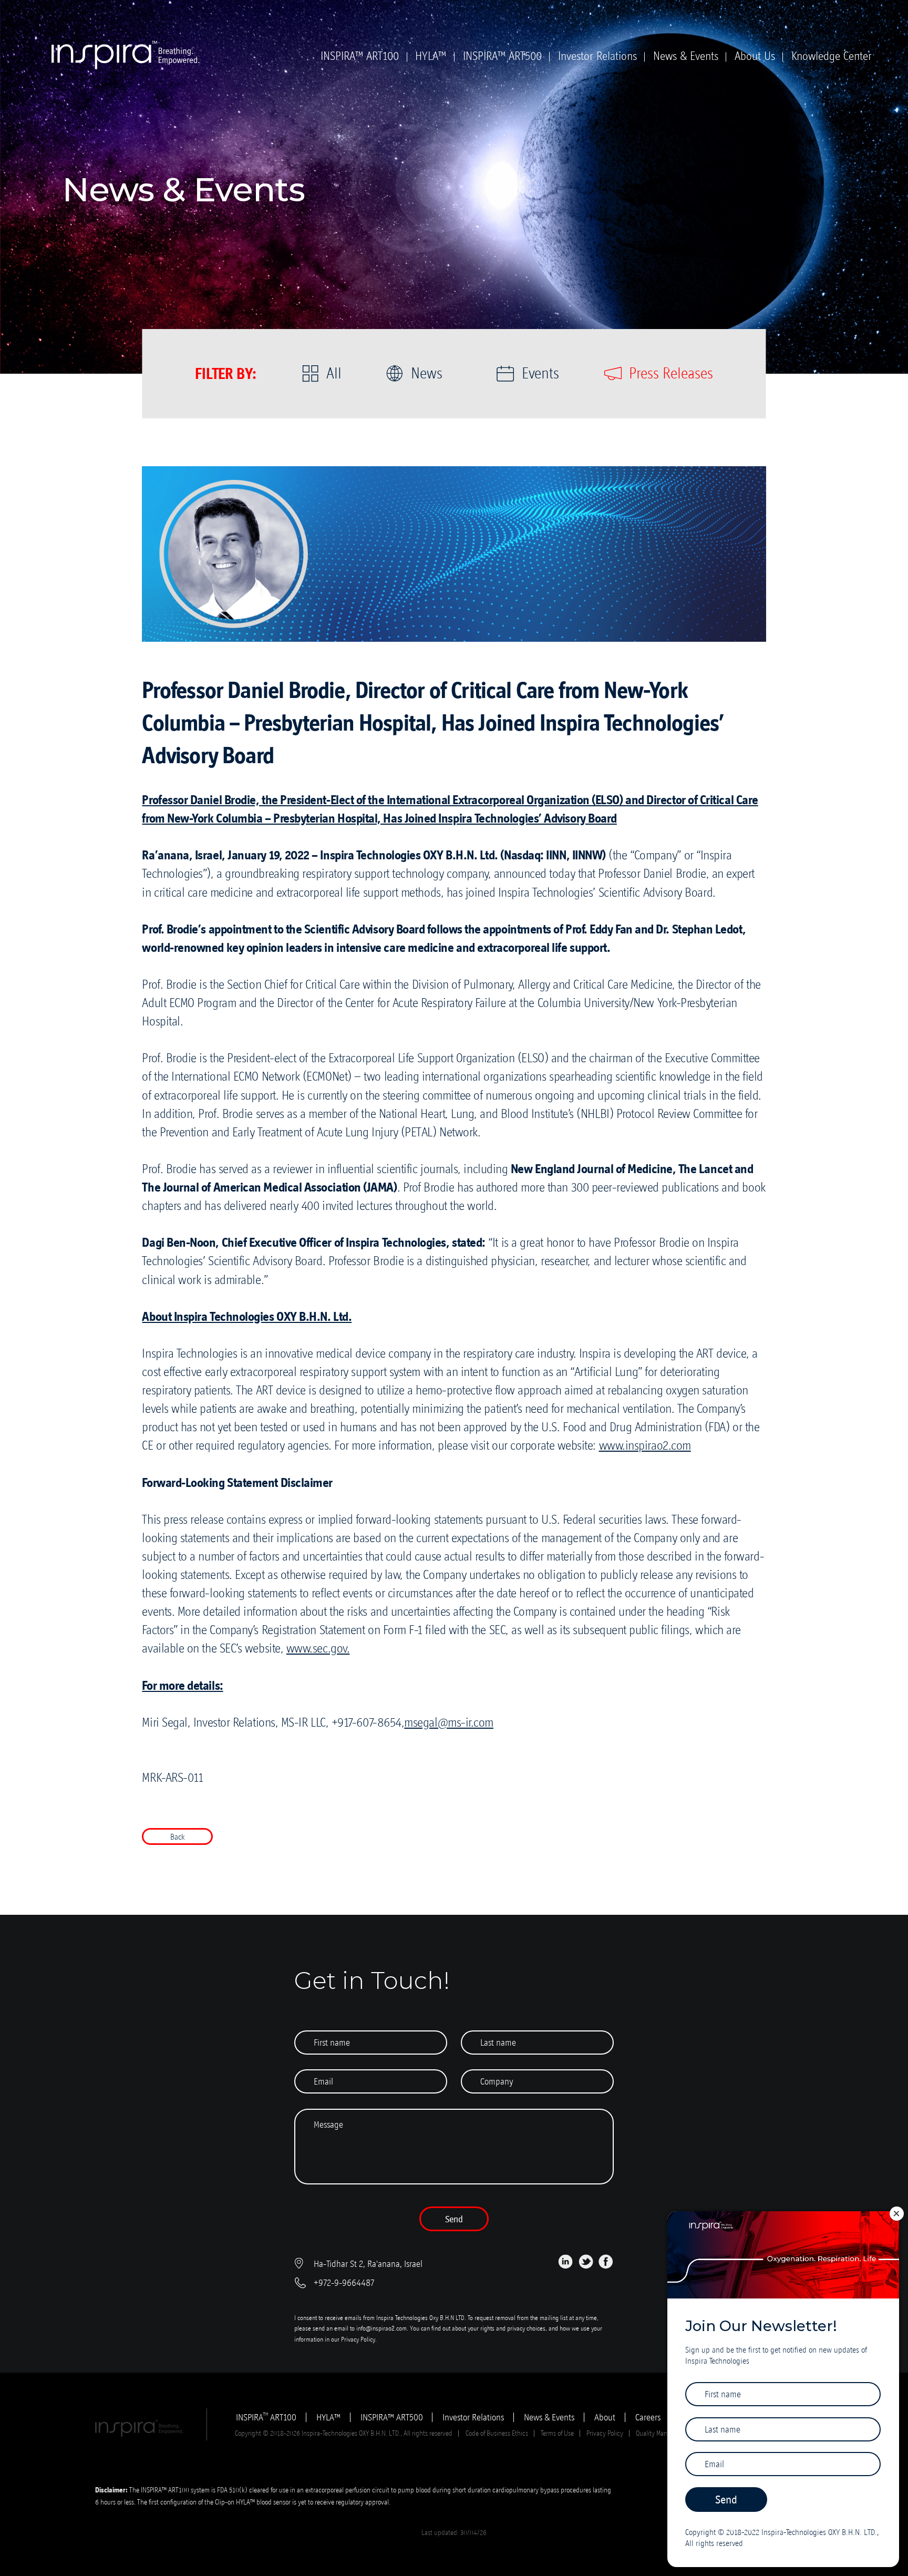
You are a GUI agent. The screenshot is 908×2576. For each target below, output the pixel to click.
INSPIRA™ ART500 (502, 56)
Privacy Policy (358, 2339)
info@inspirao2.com (381, 2328)
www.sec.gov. (318, 1648)
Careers (648, 2417)
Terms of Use (557, 2433)
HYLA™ (431, 56)
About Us (755, 56)
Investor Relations (597, 56)
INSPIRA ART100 (266, 2417)
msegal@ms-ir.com (449, 1722)
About (605, 2417)
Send (454, 2219)
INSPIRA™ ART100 (360, 56)
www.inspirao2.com (645, 1445)
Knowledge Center (832, 56)
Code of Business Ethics (497, 2433)
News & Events (686, 56)
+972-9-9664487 (344, 2283)
